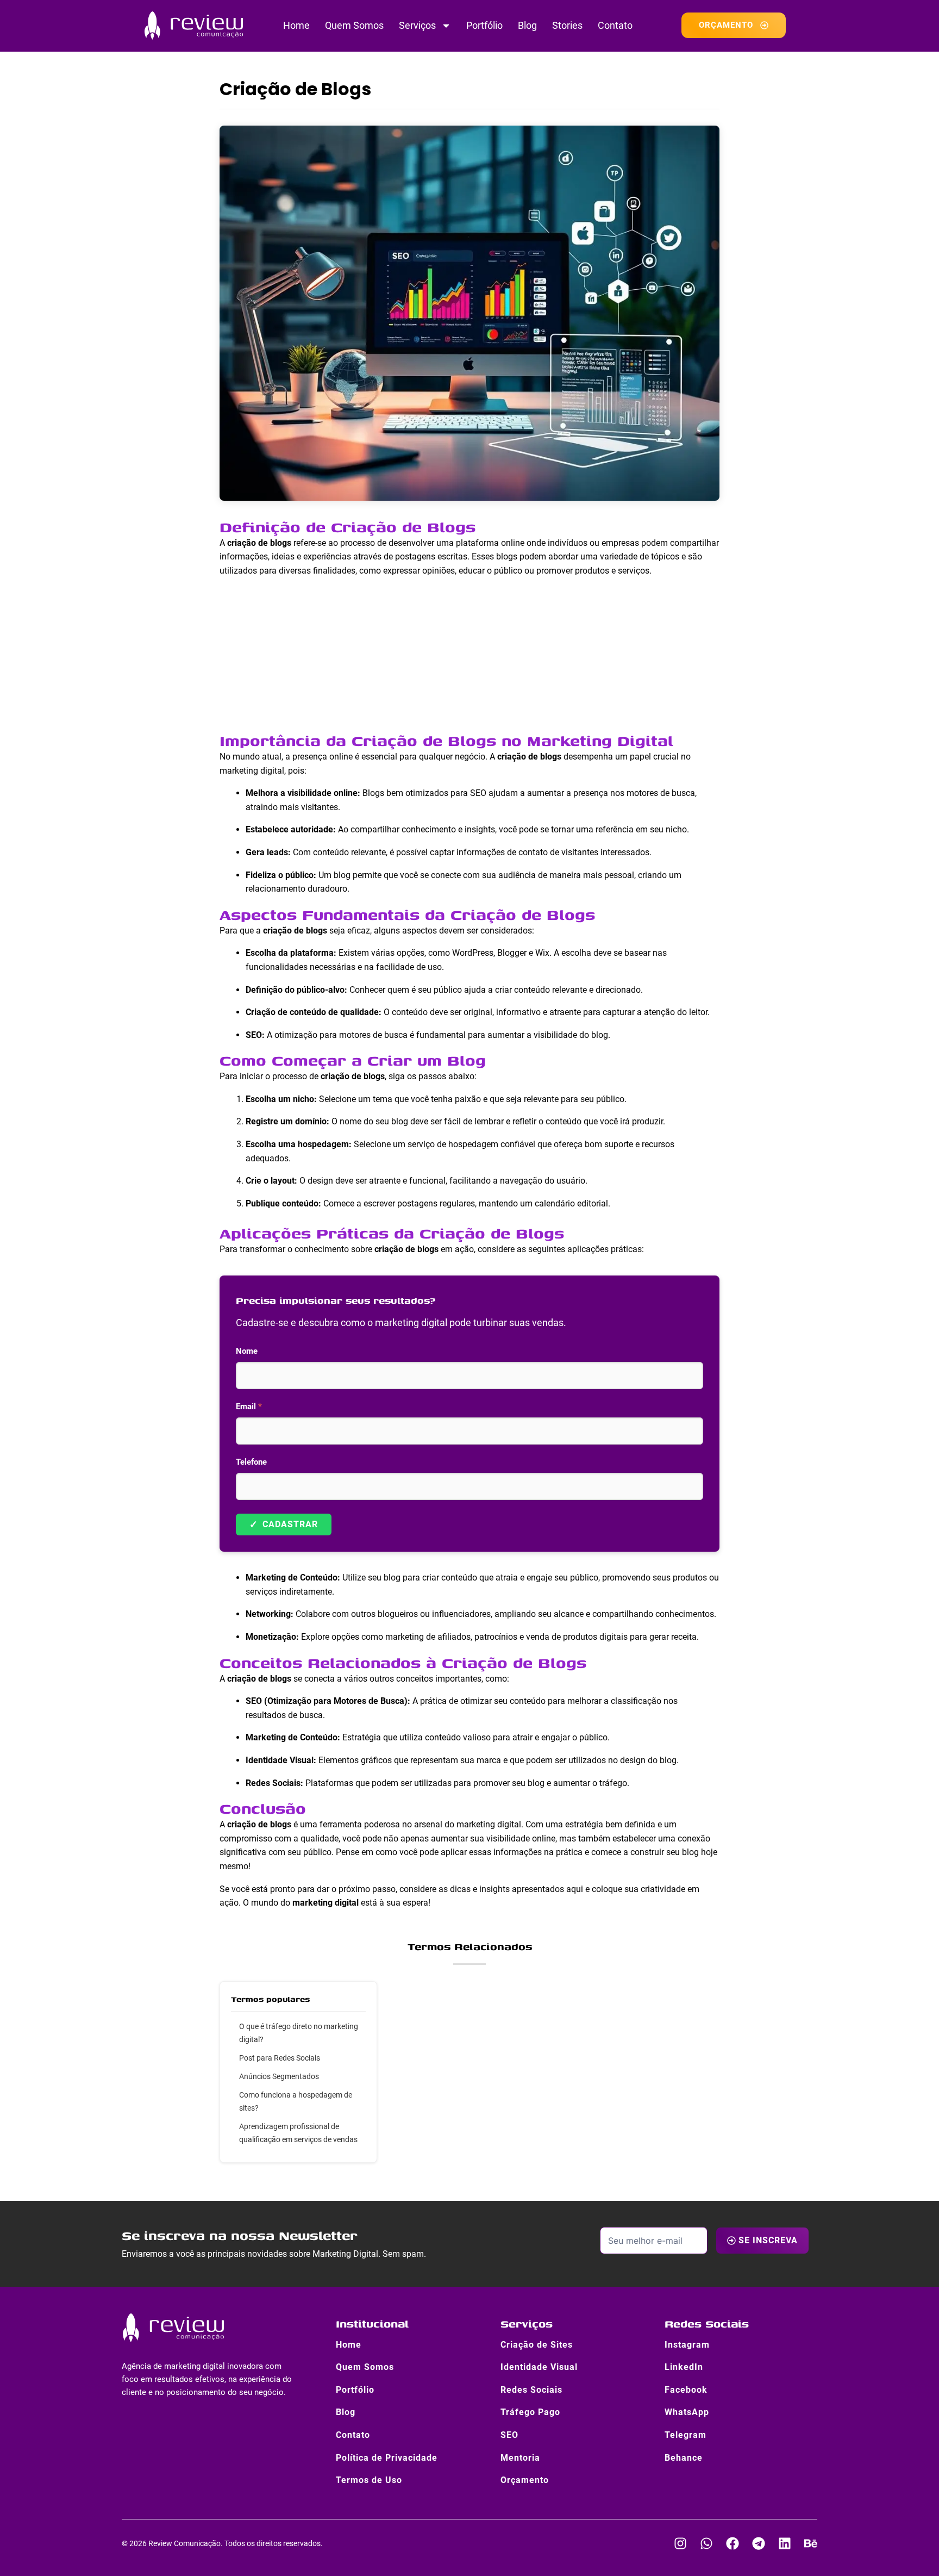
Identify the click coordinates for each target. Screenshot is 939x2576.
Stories (567, 25)
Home (296, 25)
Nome (247, 1351)
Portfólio (484, 25)
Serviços (417, 25)
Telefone (251, 1462)
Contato (615, 25)
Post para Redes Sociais (280, 2058)
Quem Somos (354, 25)
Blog (527, 25)
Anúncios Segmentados (279, 2076)
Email (249, 1407)
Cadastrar (284, 1524)
